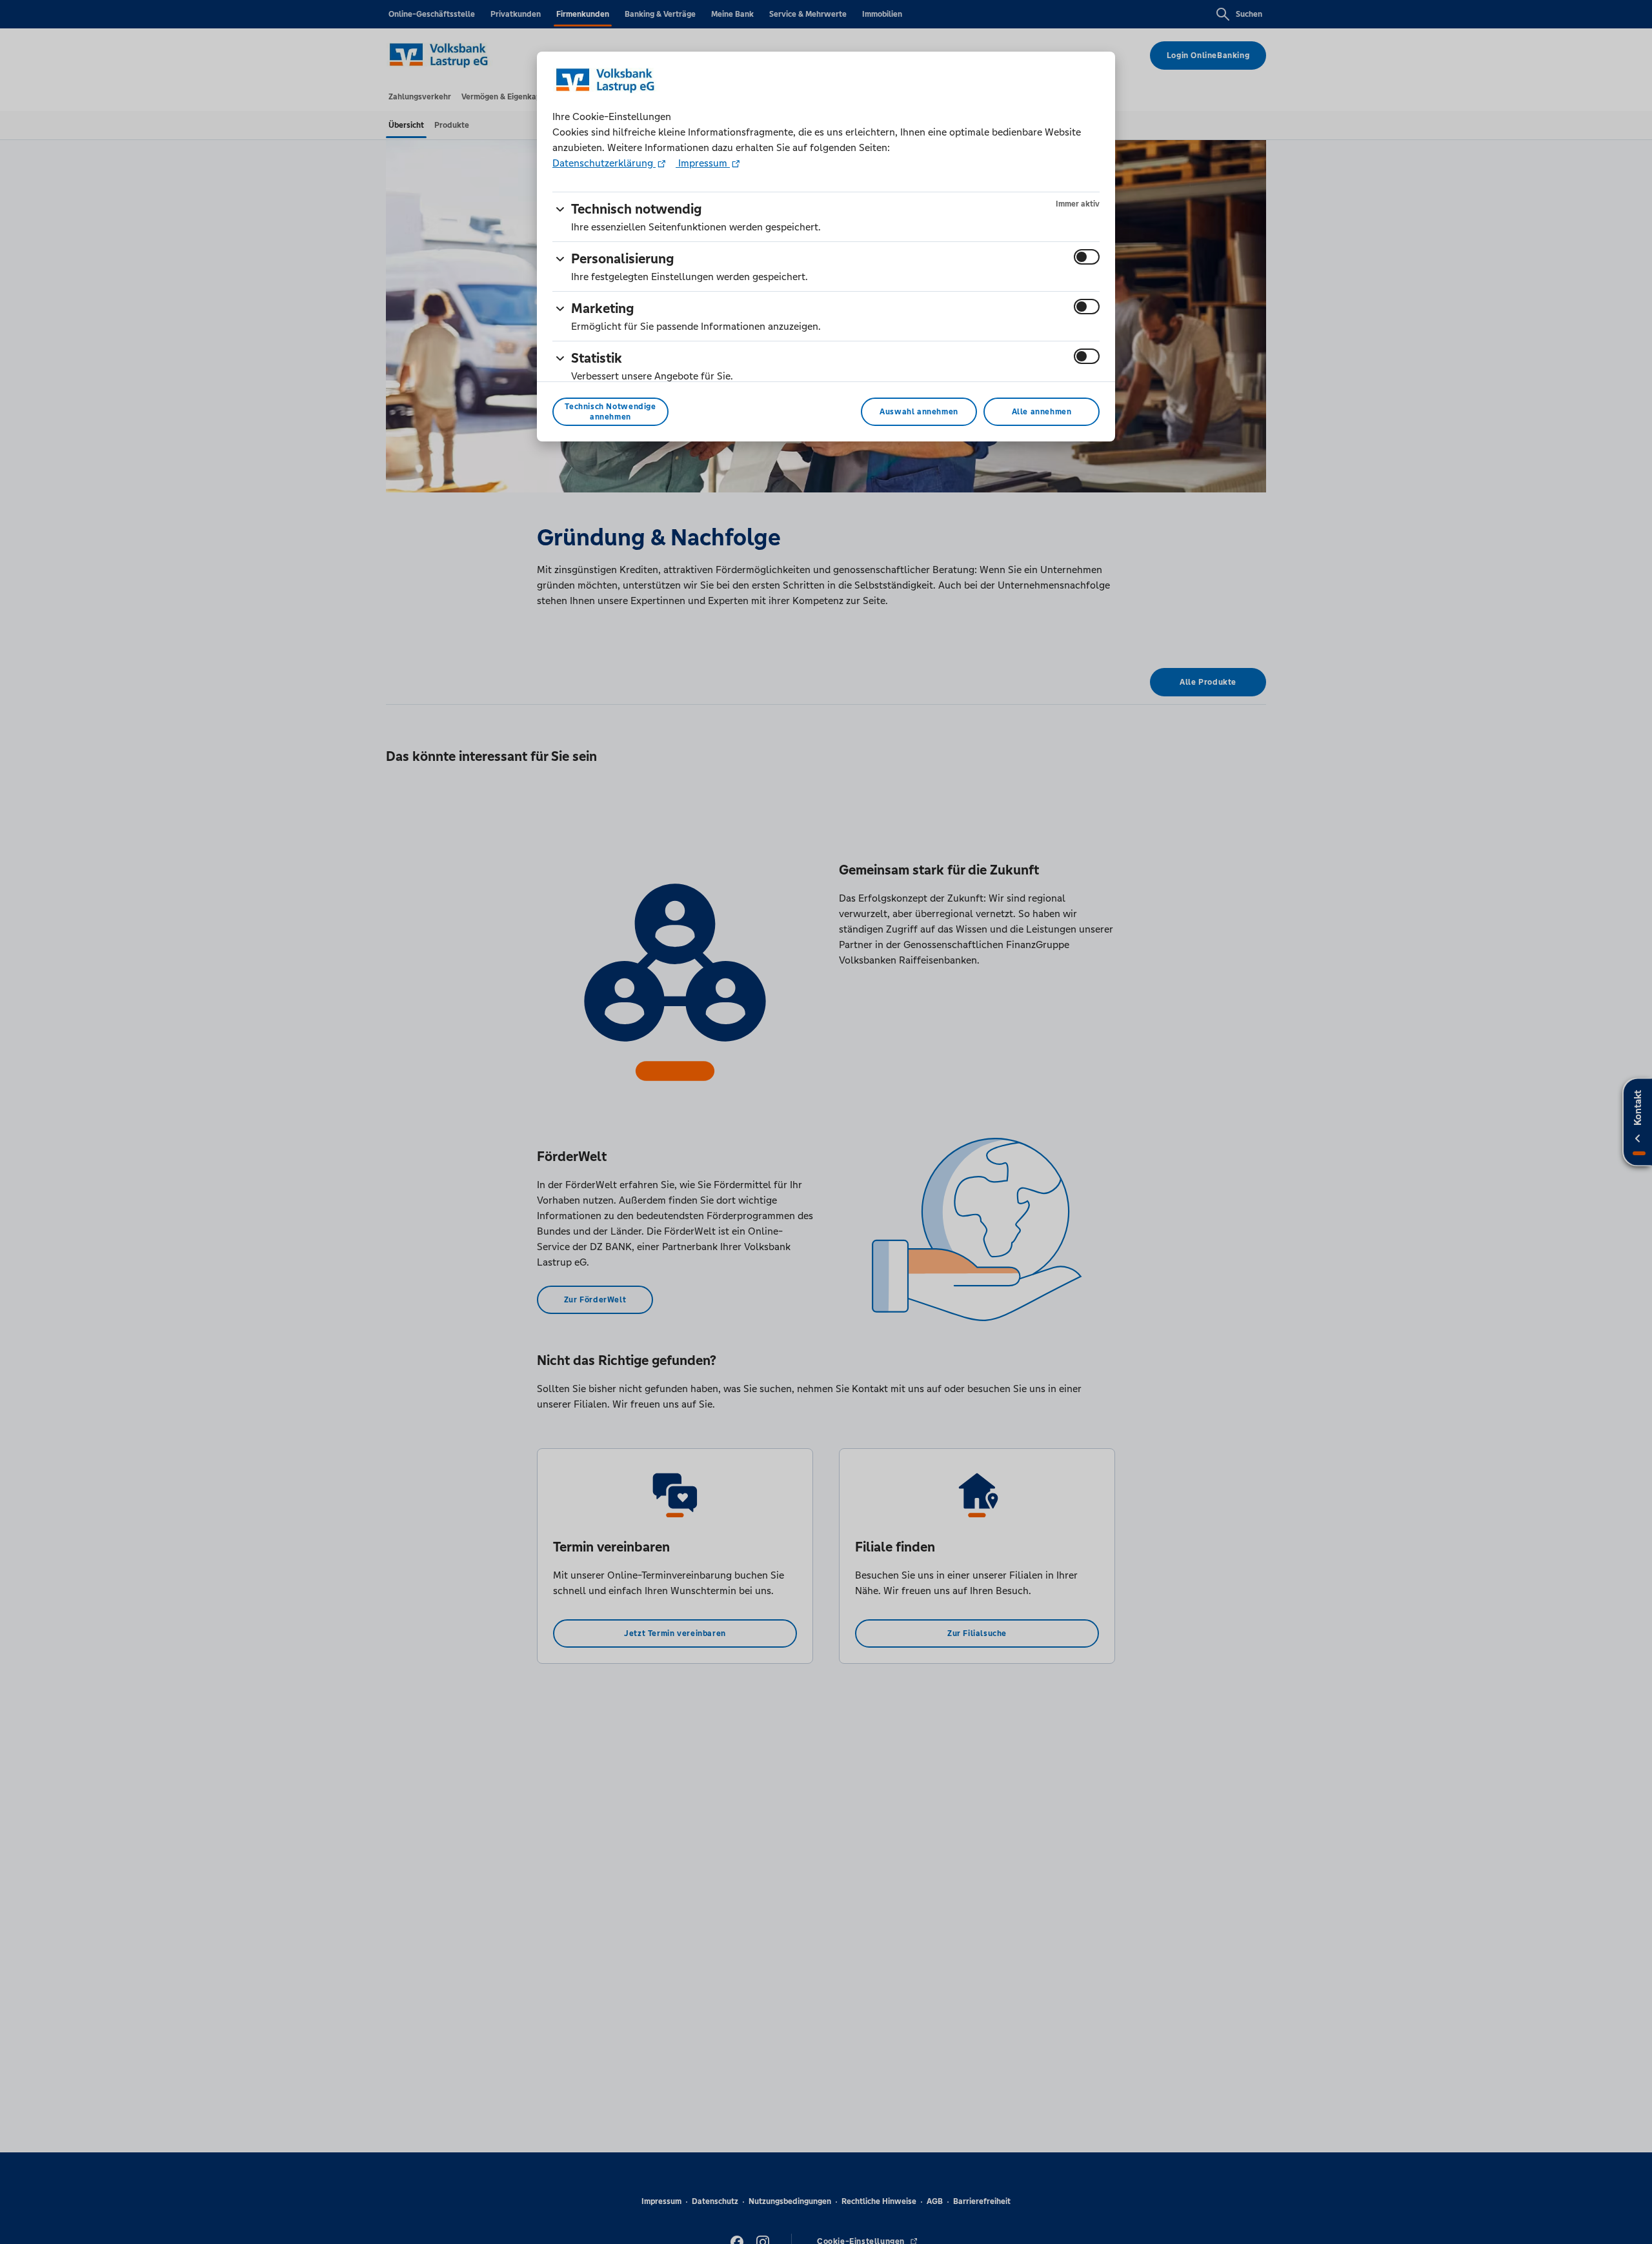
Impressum (703, 163)
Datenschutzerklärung (604, 163)
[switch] (1087, 257)
